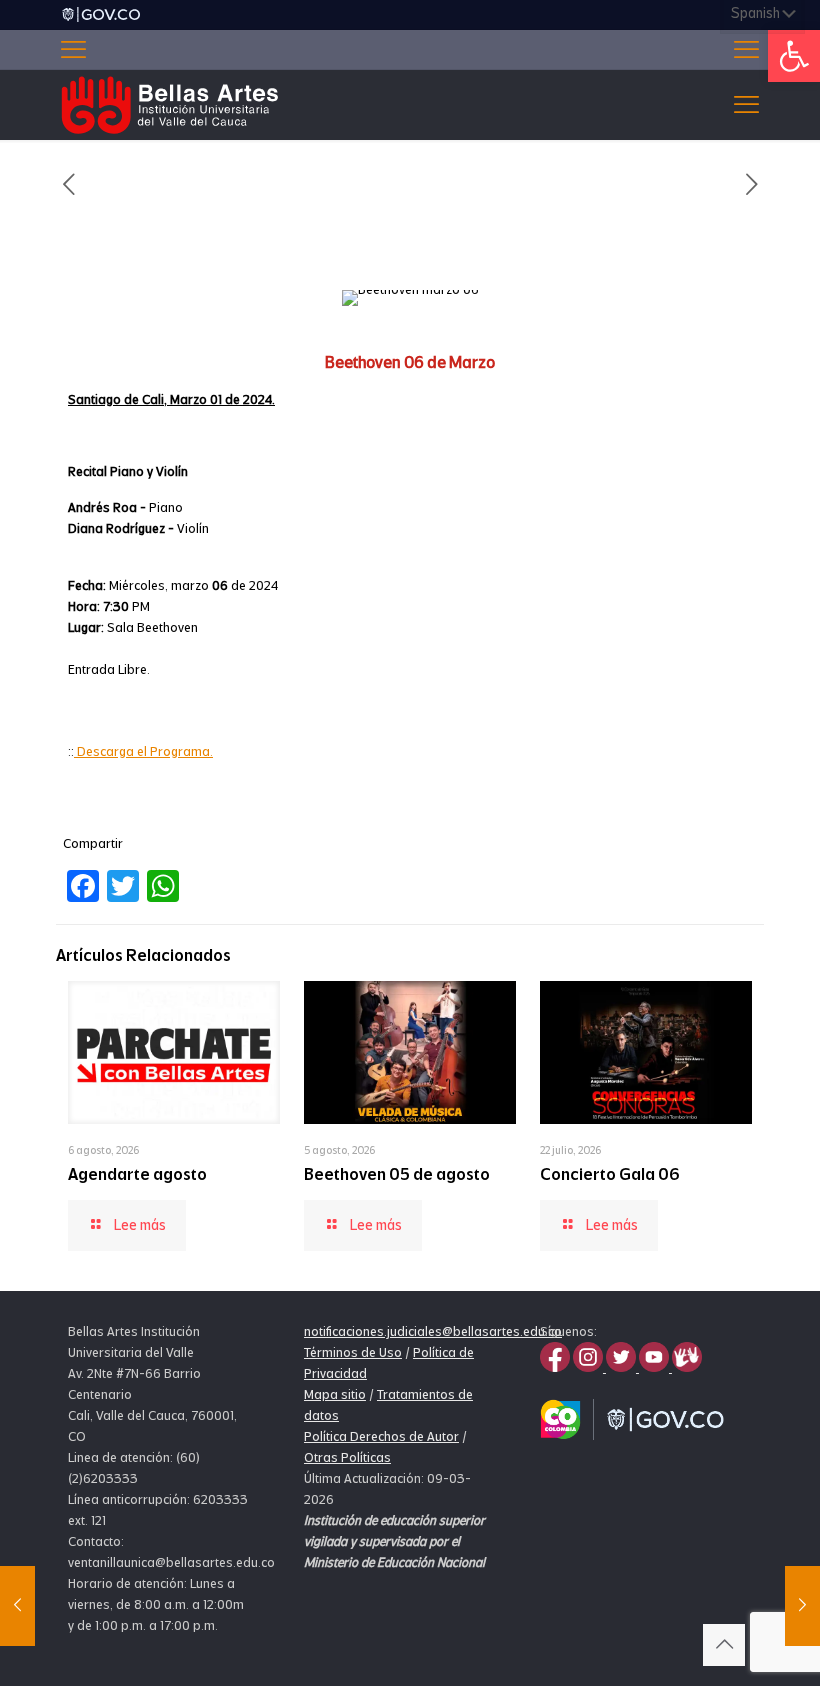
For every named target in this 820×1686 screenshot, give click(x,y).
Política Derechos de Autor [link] (381, 1436)
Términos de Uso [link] (353, 1352)
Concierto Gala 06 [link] (610, 1174)
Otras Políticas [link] (347, 1457)
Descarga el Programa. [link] (143, 751)
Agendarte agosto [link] (137, 1174)
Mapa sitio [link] (335, 1394)
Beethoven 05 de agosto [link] (397, 1174)
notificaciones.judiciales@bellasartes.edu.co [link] (433, 1331)
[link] (794, 56)
